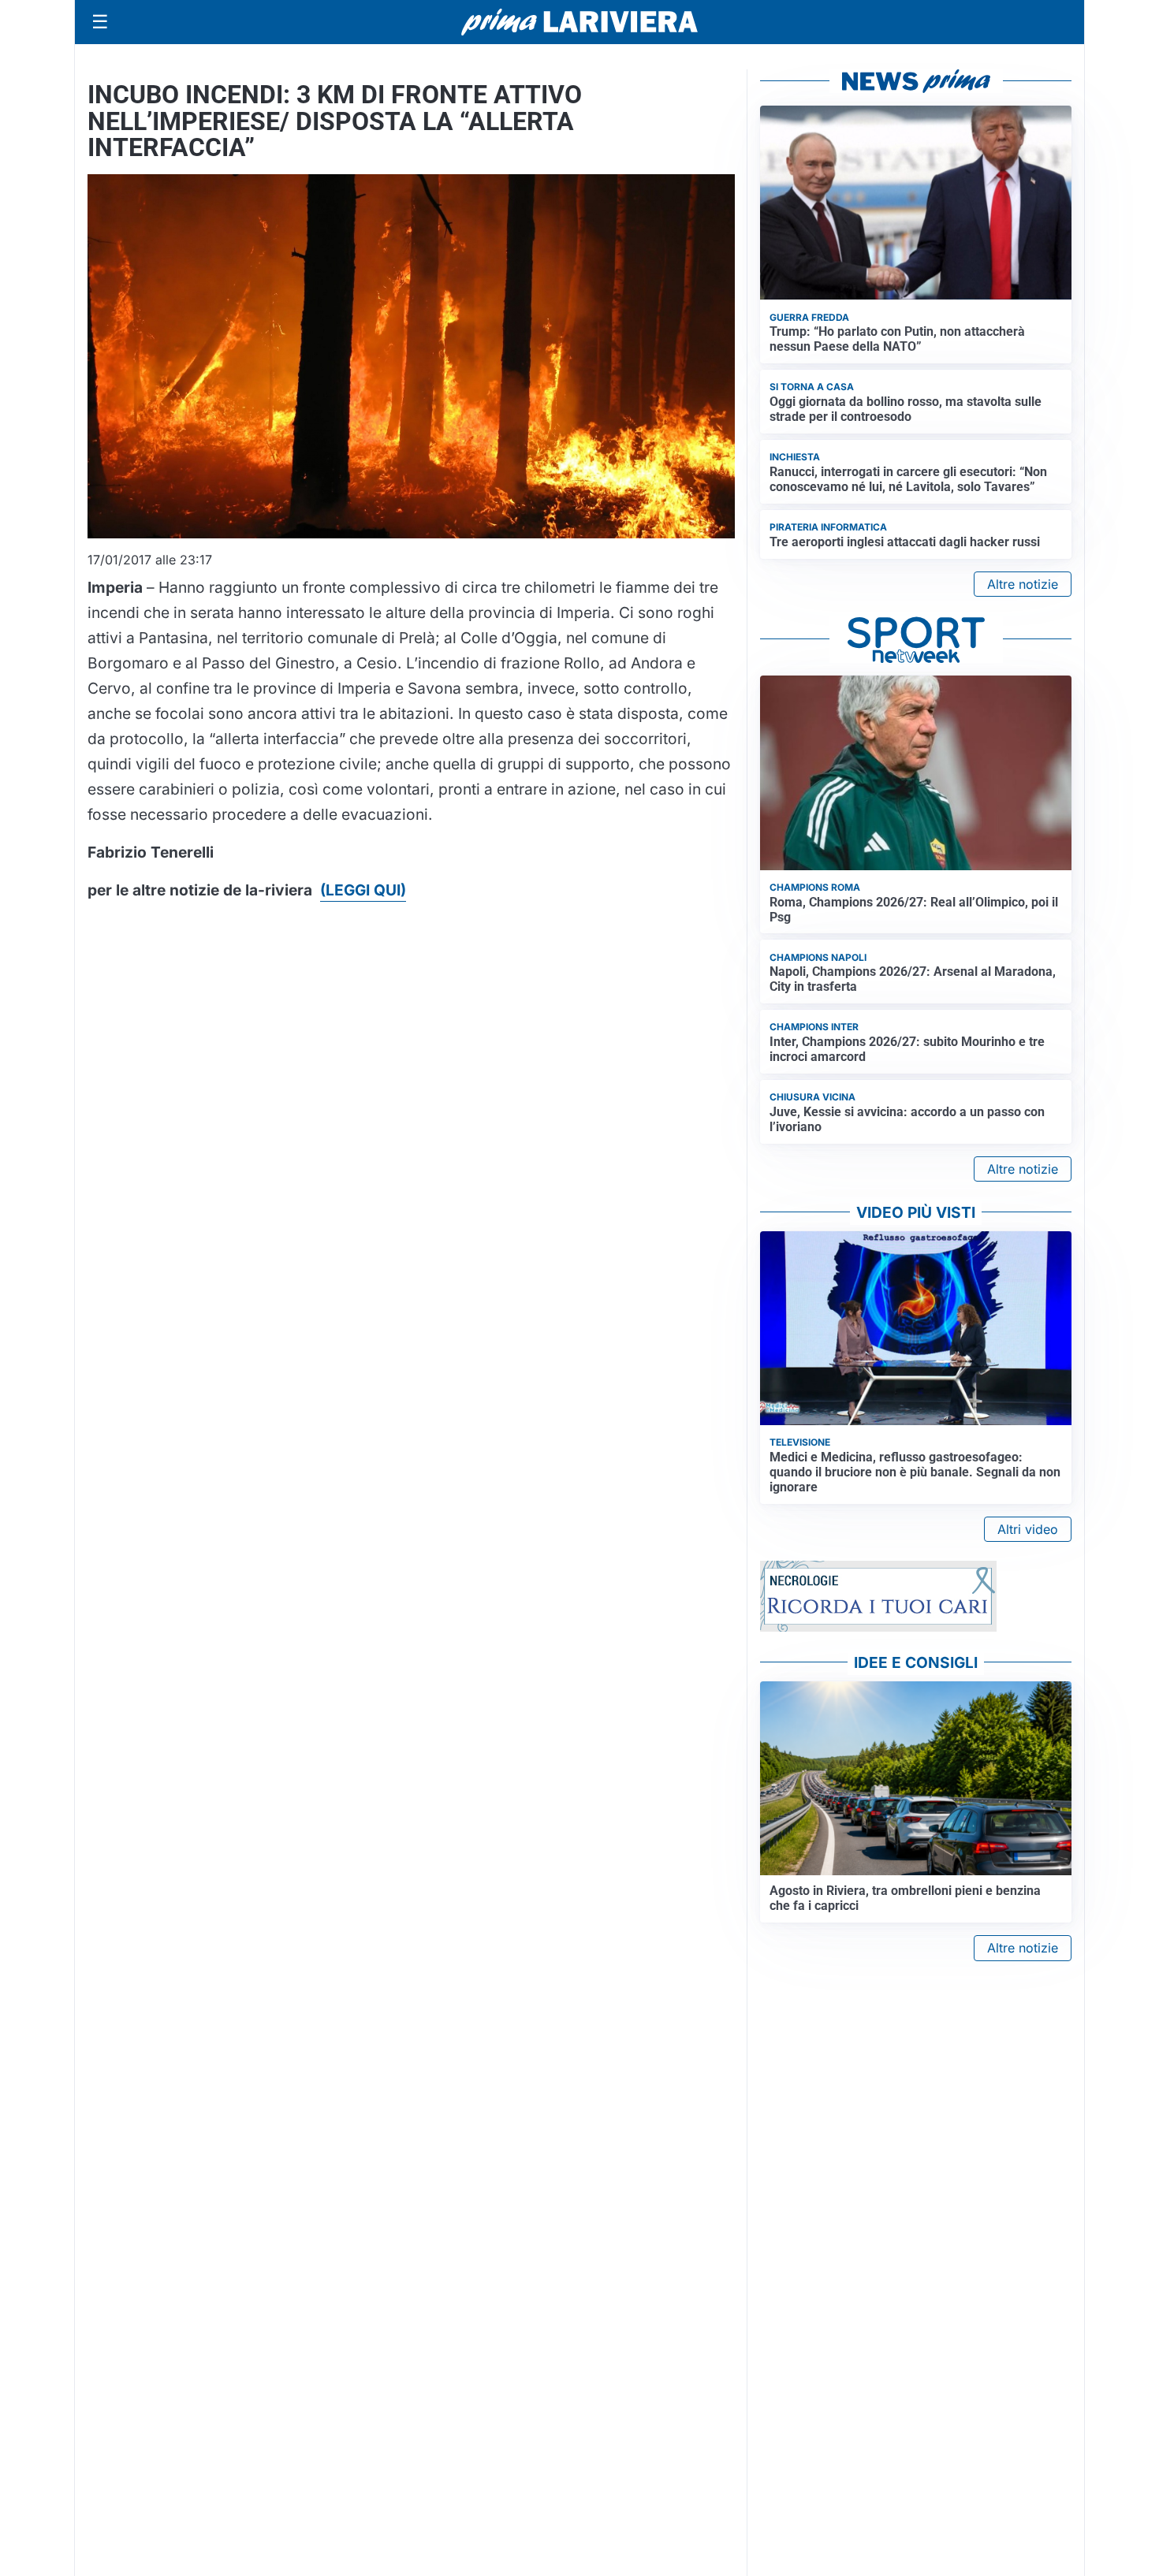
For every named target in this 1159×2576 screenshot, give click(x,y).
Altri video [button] (1028, 1529)
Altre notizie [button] (1023, 584)
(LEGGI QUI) (363, 890)
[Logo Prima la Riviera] (579, 22)
